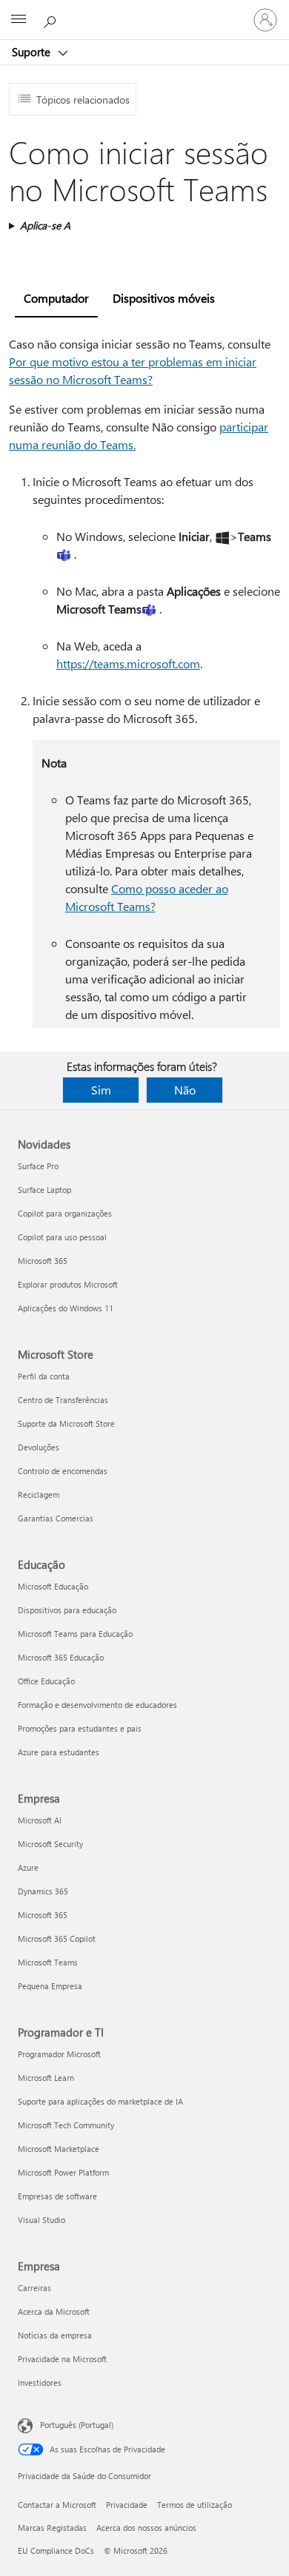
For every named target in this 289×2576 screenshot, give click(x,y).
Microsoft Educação (53, 1586)
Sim (101, 1090)
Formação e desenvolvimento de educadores (97, 1705)
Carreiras (34, 2288)
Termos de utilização (195, 2505)
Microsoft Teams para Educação (75, 1634)
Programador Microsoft (59, 2054)
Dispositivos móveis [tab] (164, 298)
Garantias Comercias (56, 1518)
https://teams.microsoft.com (128, 663)
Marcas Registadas (52, 2528)
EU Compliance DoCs (56, 2550)
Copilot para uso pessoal (62, 1237)
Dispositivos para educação (67, 1610)
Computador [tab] (56, 298)
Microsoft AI (40, 1820)
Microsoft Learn (46, 2078)
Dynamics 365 (43, 1891)
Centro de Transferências (63, 1400)
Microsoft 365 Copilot (57, 1938)
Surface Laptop (44, 1190)
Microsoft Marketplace (59, 2149)
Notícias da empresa (55, 2335)
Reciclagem (39, 1494)
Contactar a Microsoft (57, 2505)
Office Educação (46, 1681)
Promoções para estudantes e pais (80, 1728)
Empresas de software (57, 2196)
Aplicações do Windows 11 (66, 1308)
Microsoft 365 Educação (61, 1657)
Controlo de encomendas (63, 1471)
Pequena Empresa (50, 1986)
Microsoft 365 (43, 1261)
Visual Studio (41, 2220)
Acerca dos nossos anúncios (146, 2528)
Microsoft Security (50, 1844)
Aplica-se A (45, 225)
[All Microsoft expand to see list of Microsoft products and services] (19, 20)
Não (185, 1090)
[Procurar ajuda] (52, 19)
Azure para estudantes (59, 1752)
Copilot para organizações (65, 1213)
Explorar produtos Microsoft (68, 1284)
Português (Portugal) (77, 2425)
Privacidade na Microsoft (62, 2359)
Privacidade (127, 2505)
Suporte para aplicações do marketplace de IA (100, 2101)
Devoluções (39, 1447)
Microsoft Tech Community (66, 2125)
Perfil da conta (44, 1376)
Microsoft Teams (48, 1962)
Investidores (40, 2382)
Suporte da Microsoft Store (66, 1423)
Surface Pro (38, 1166)
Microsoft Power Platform (63, 2172)
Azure (28, 1867)
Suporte (33, 52)
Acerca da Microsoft (54, 2311)
